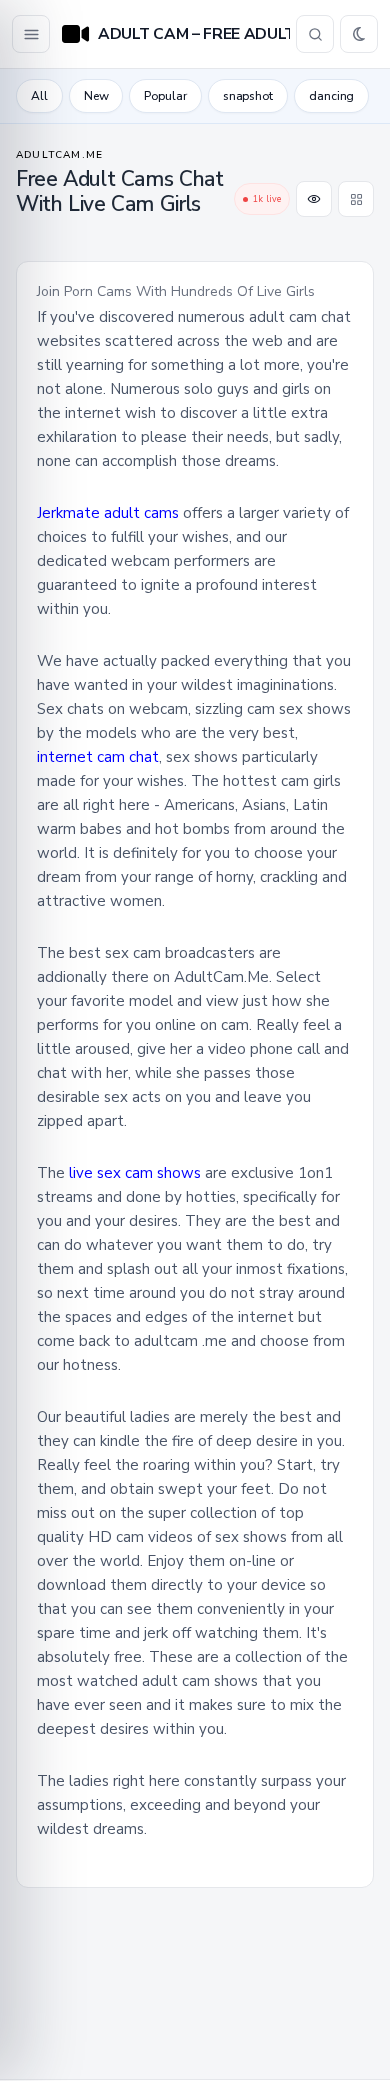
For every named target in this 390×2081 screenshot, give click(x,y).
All (39, 96)
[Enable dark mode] (359, 34)
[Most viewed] (314, 199)
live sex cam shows (135, 1173)
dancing (331, 96)
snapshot (248, 96)
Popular (165, 96)
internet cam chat (98, 757)
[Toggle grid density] (356, 199)
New (96, 96)
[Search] (315, 34)
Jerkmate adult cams (110, 513)
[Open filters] (31, 34)
